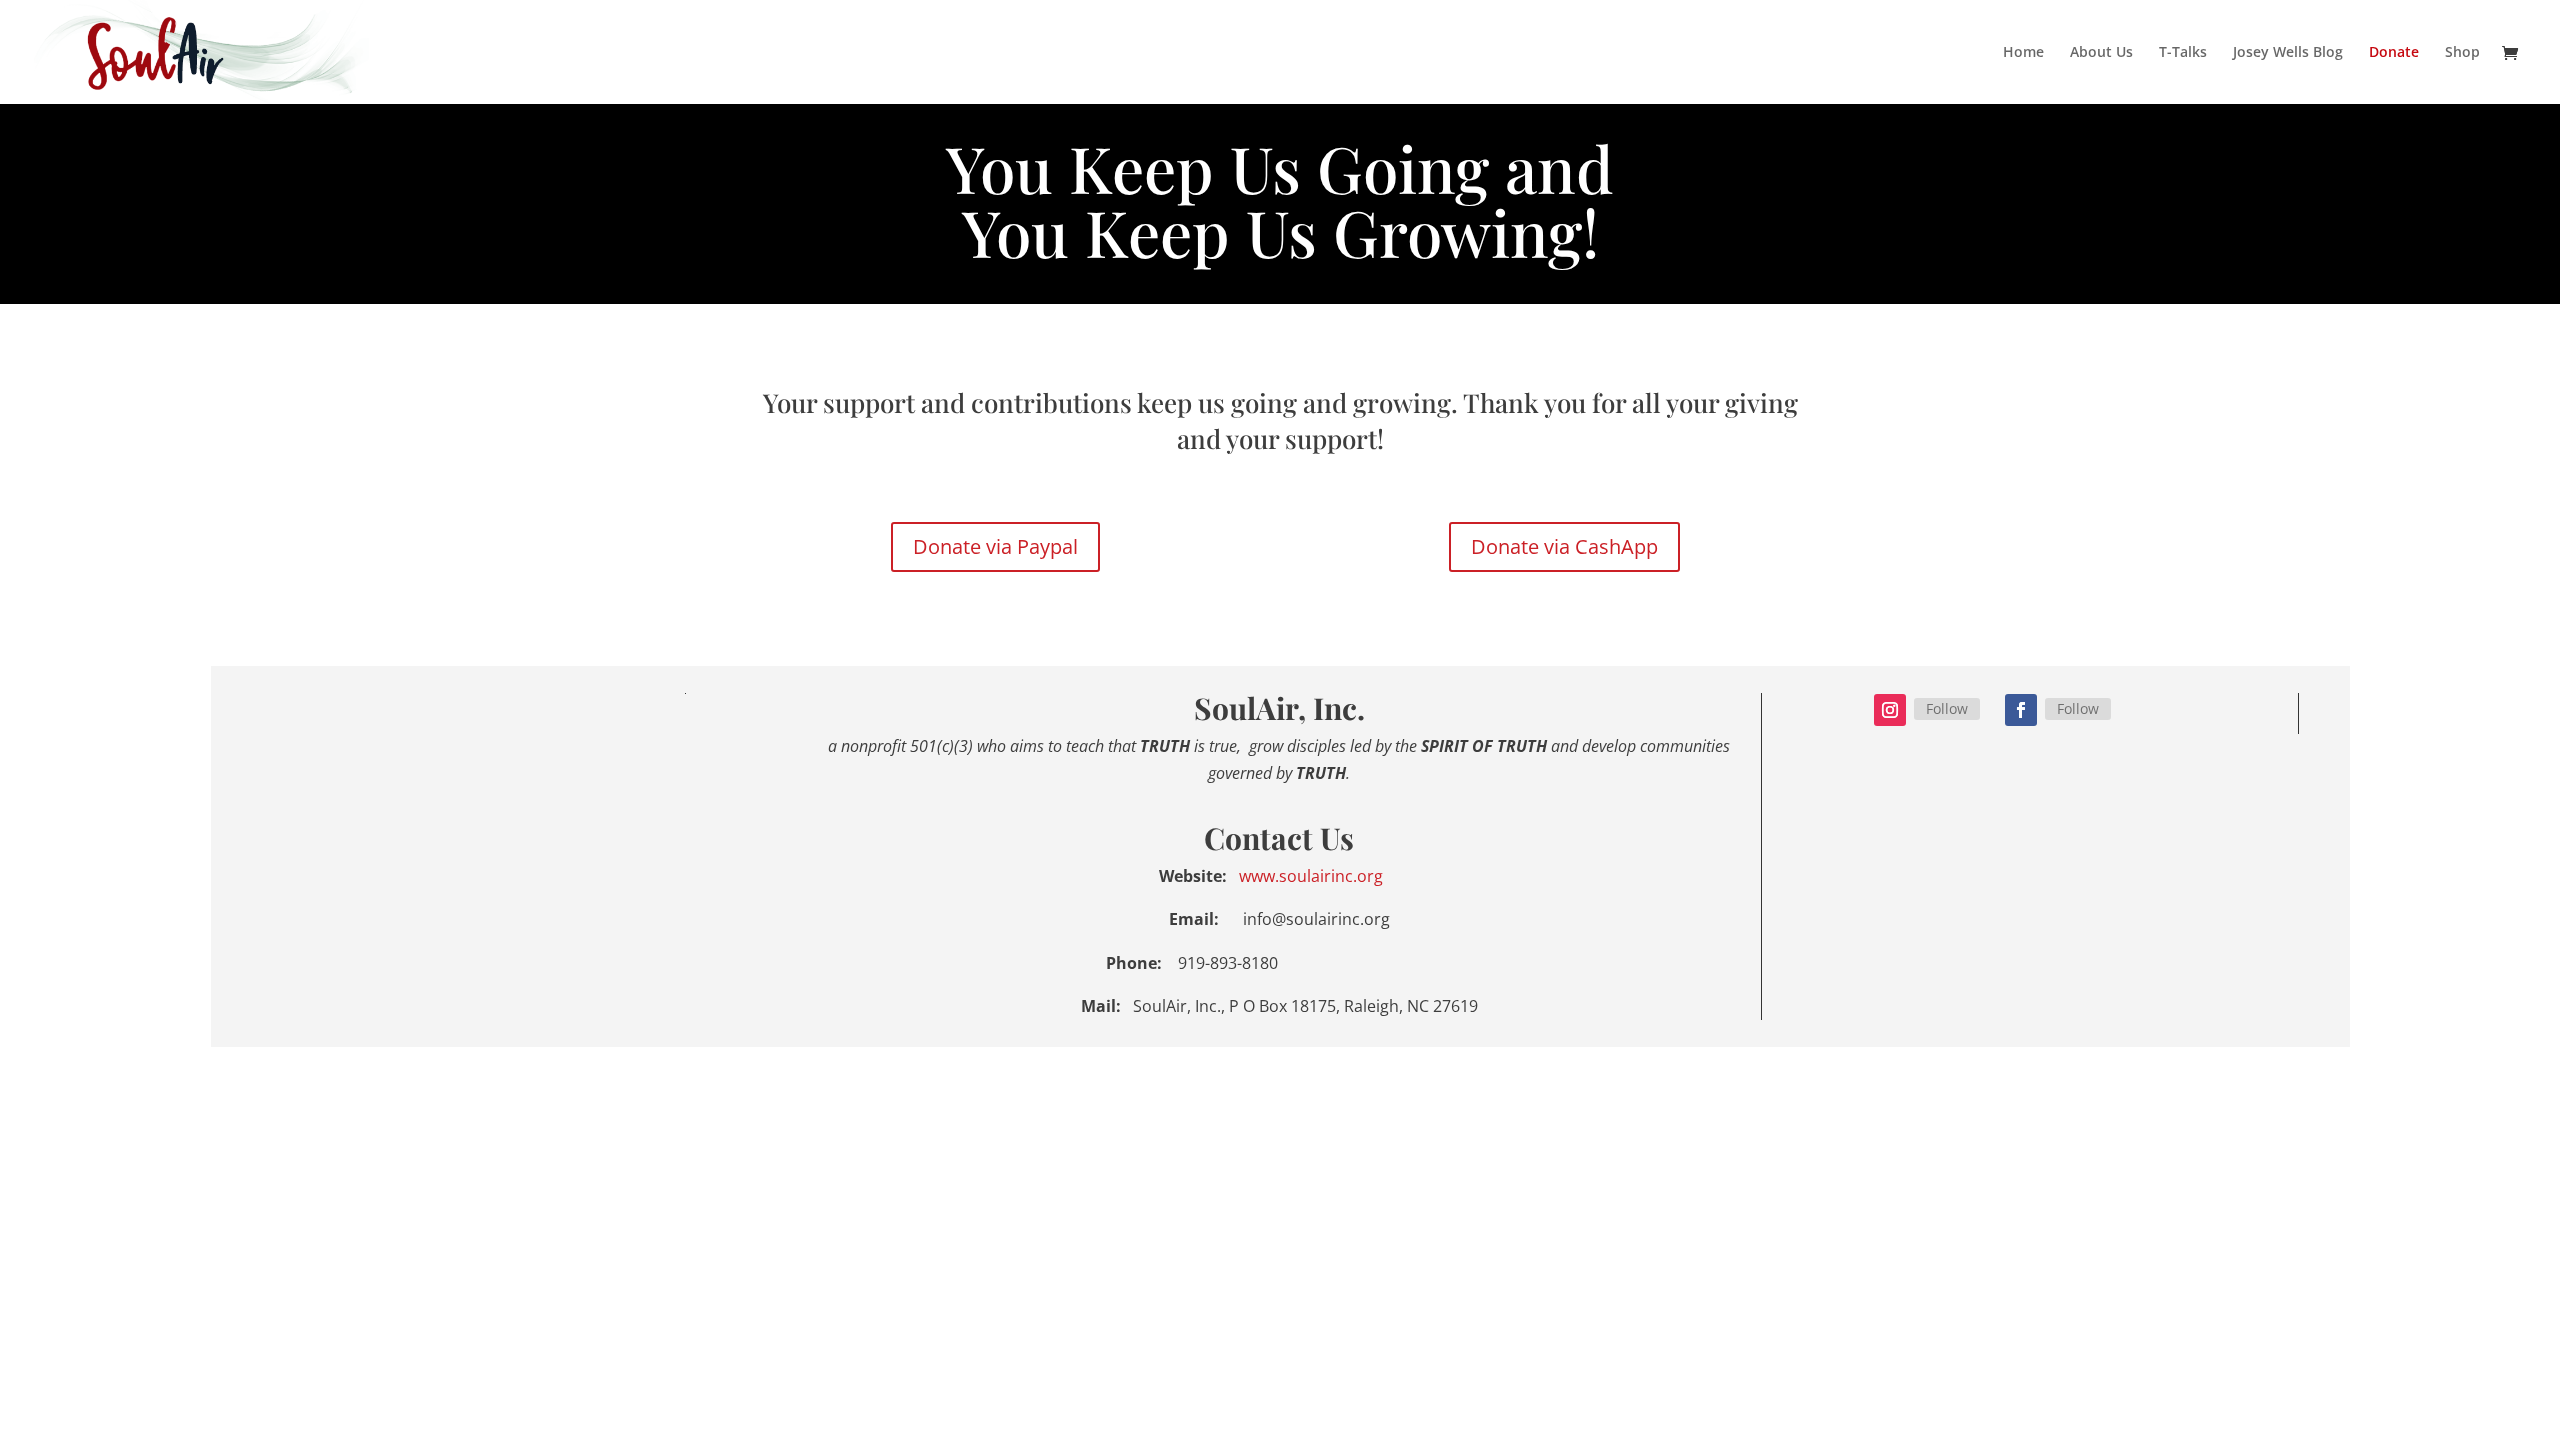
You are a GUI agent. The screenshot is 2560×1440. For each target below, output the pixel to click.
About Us (2101, 53)
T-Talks (2183, 53)
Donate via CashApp (1564, 546)
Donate (2394, 53)
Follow (1947, 708)
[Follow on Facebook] (2021, 710)
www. (1257, 876)
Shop (2462, 53)
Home (2023, 53)
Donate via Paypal (995, 546)
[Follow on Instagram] (1890, 710)
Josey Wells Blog (2288, 53)
